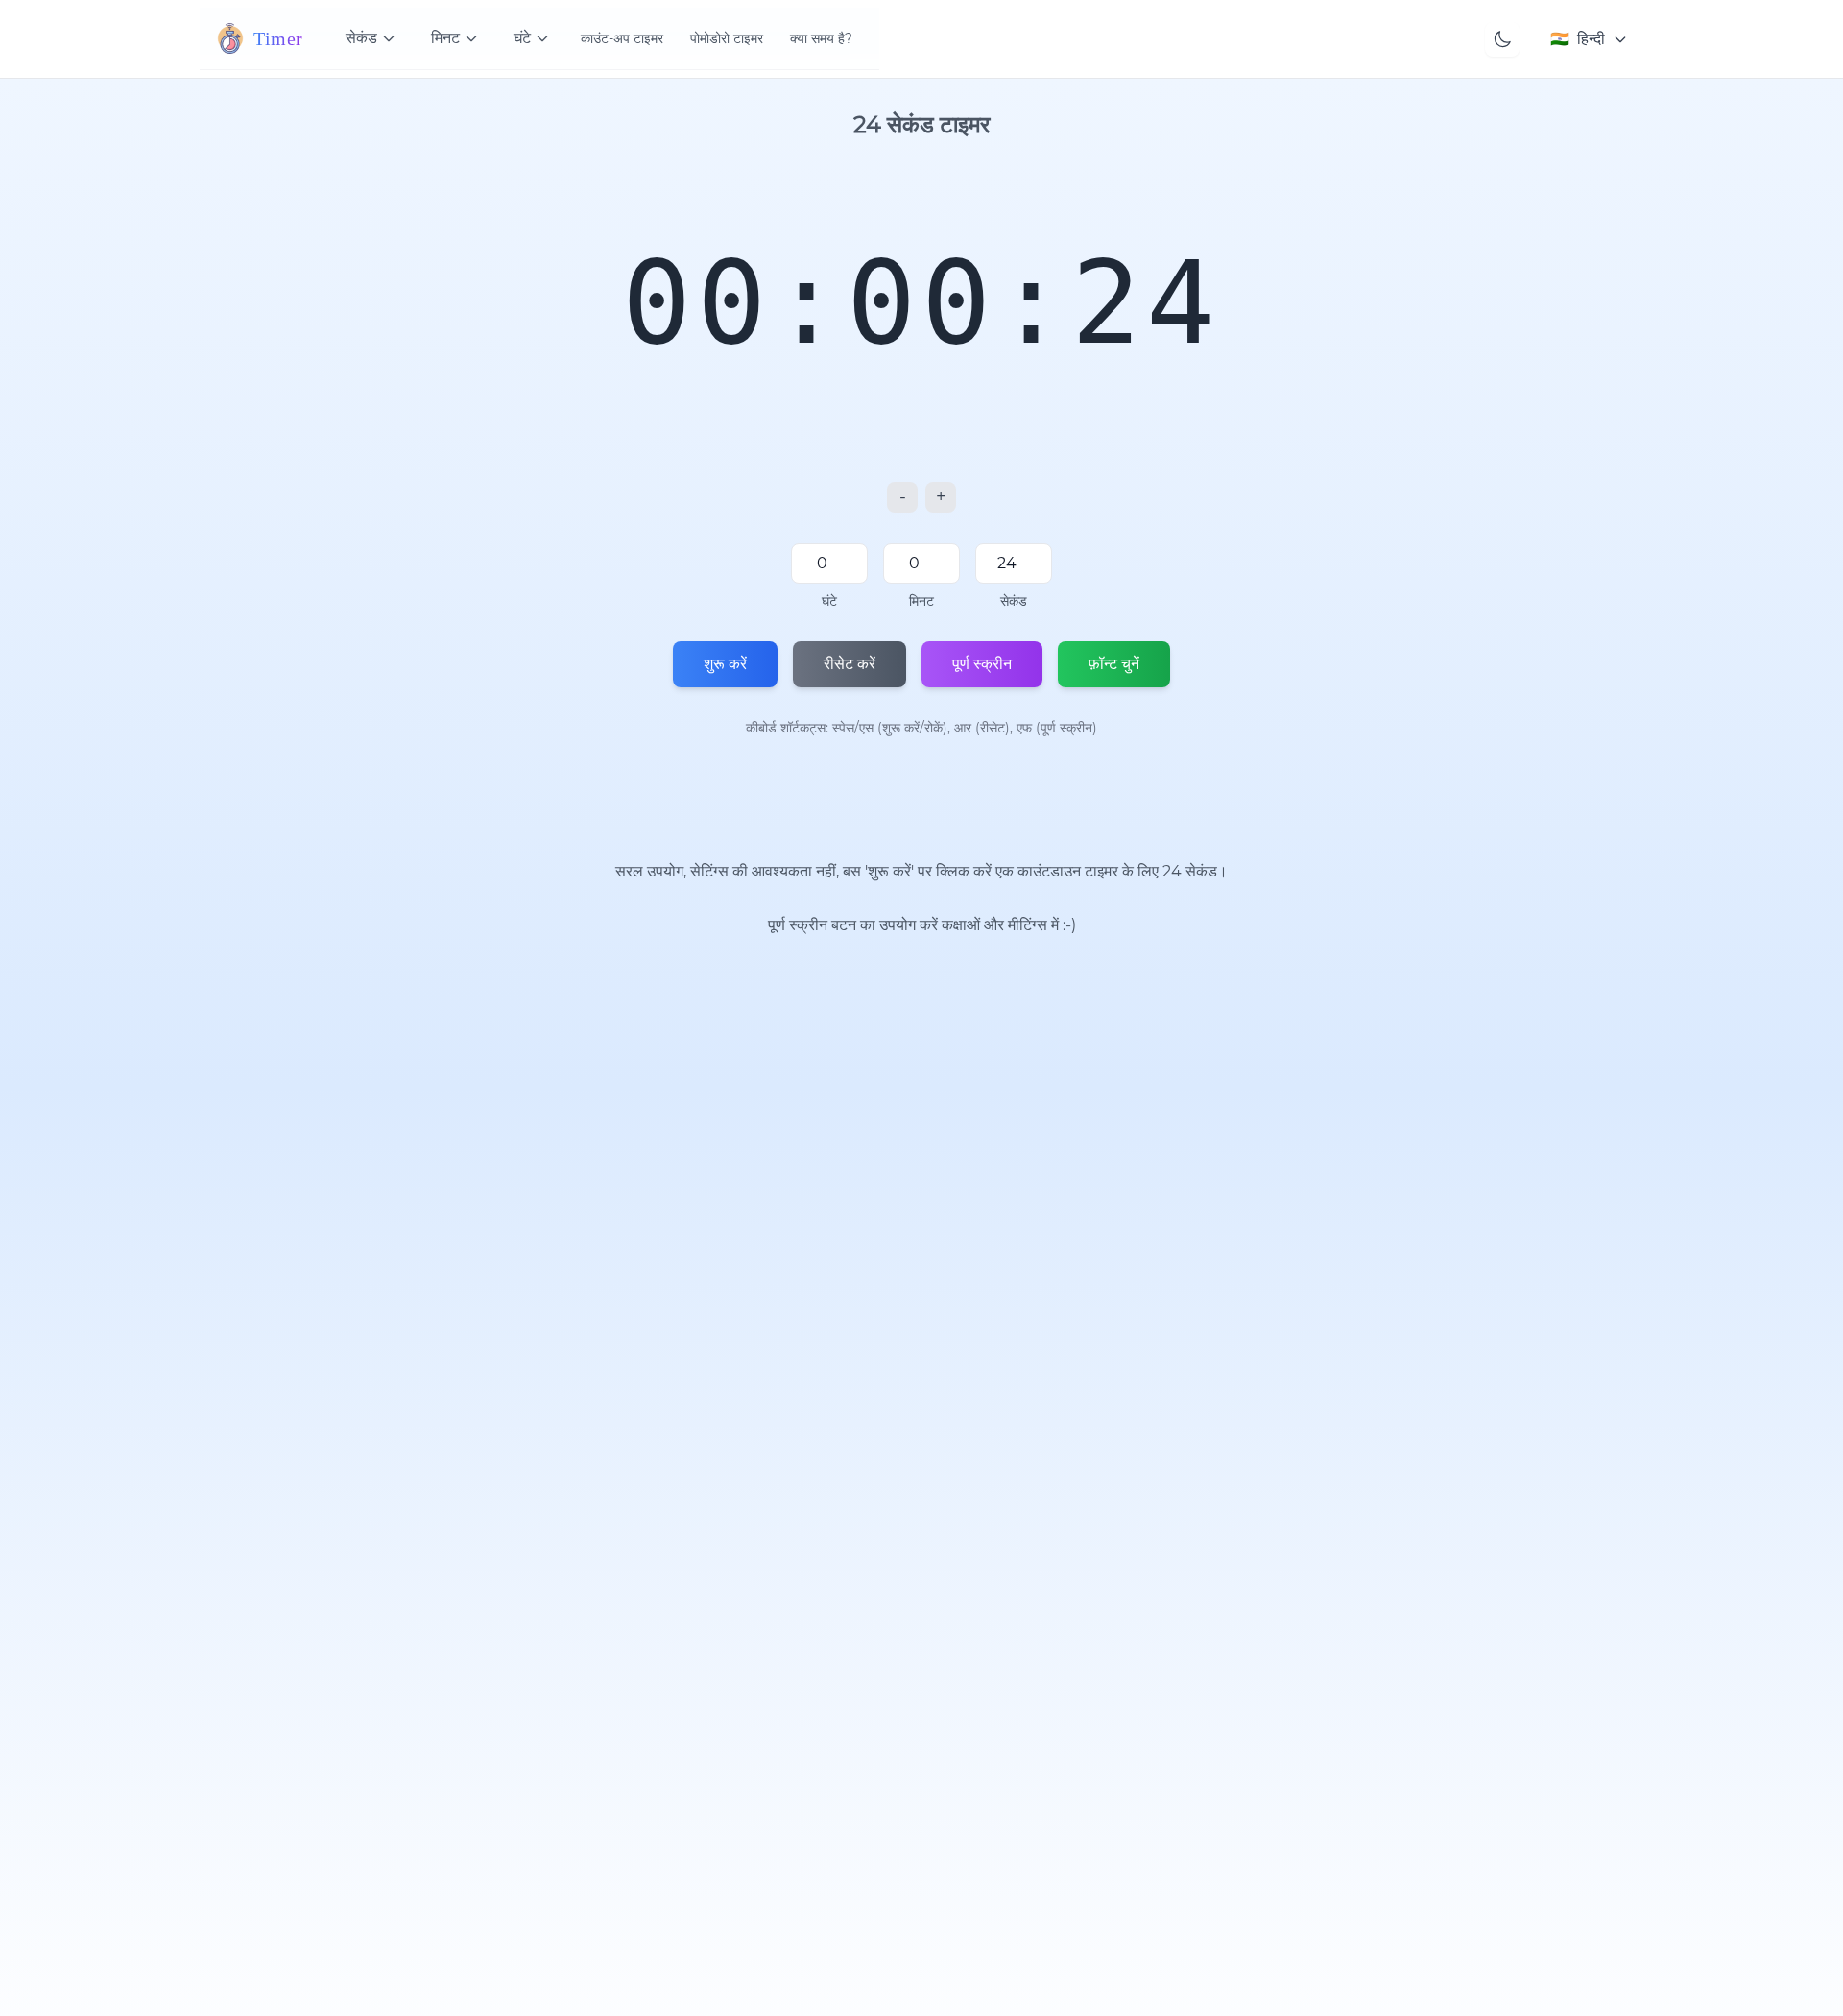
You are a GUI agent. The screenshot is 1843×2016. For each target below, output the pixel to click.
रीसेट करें (850, 664)
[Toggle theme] (1502, 39)
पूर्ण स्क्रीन (982, 664)
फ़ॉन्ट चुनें (1114, 664)
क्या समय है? (821, 38)
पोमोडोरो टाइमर (727, 38)
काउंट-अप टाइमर (622, 38)
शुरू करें (725, 664)
